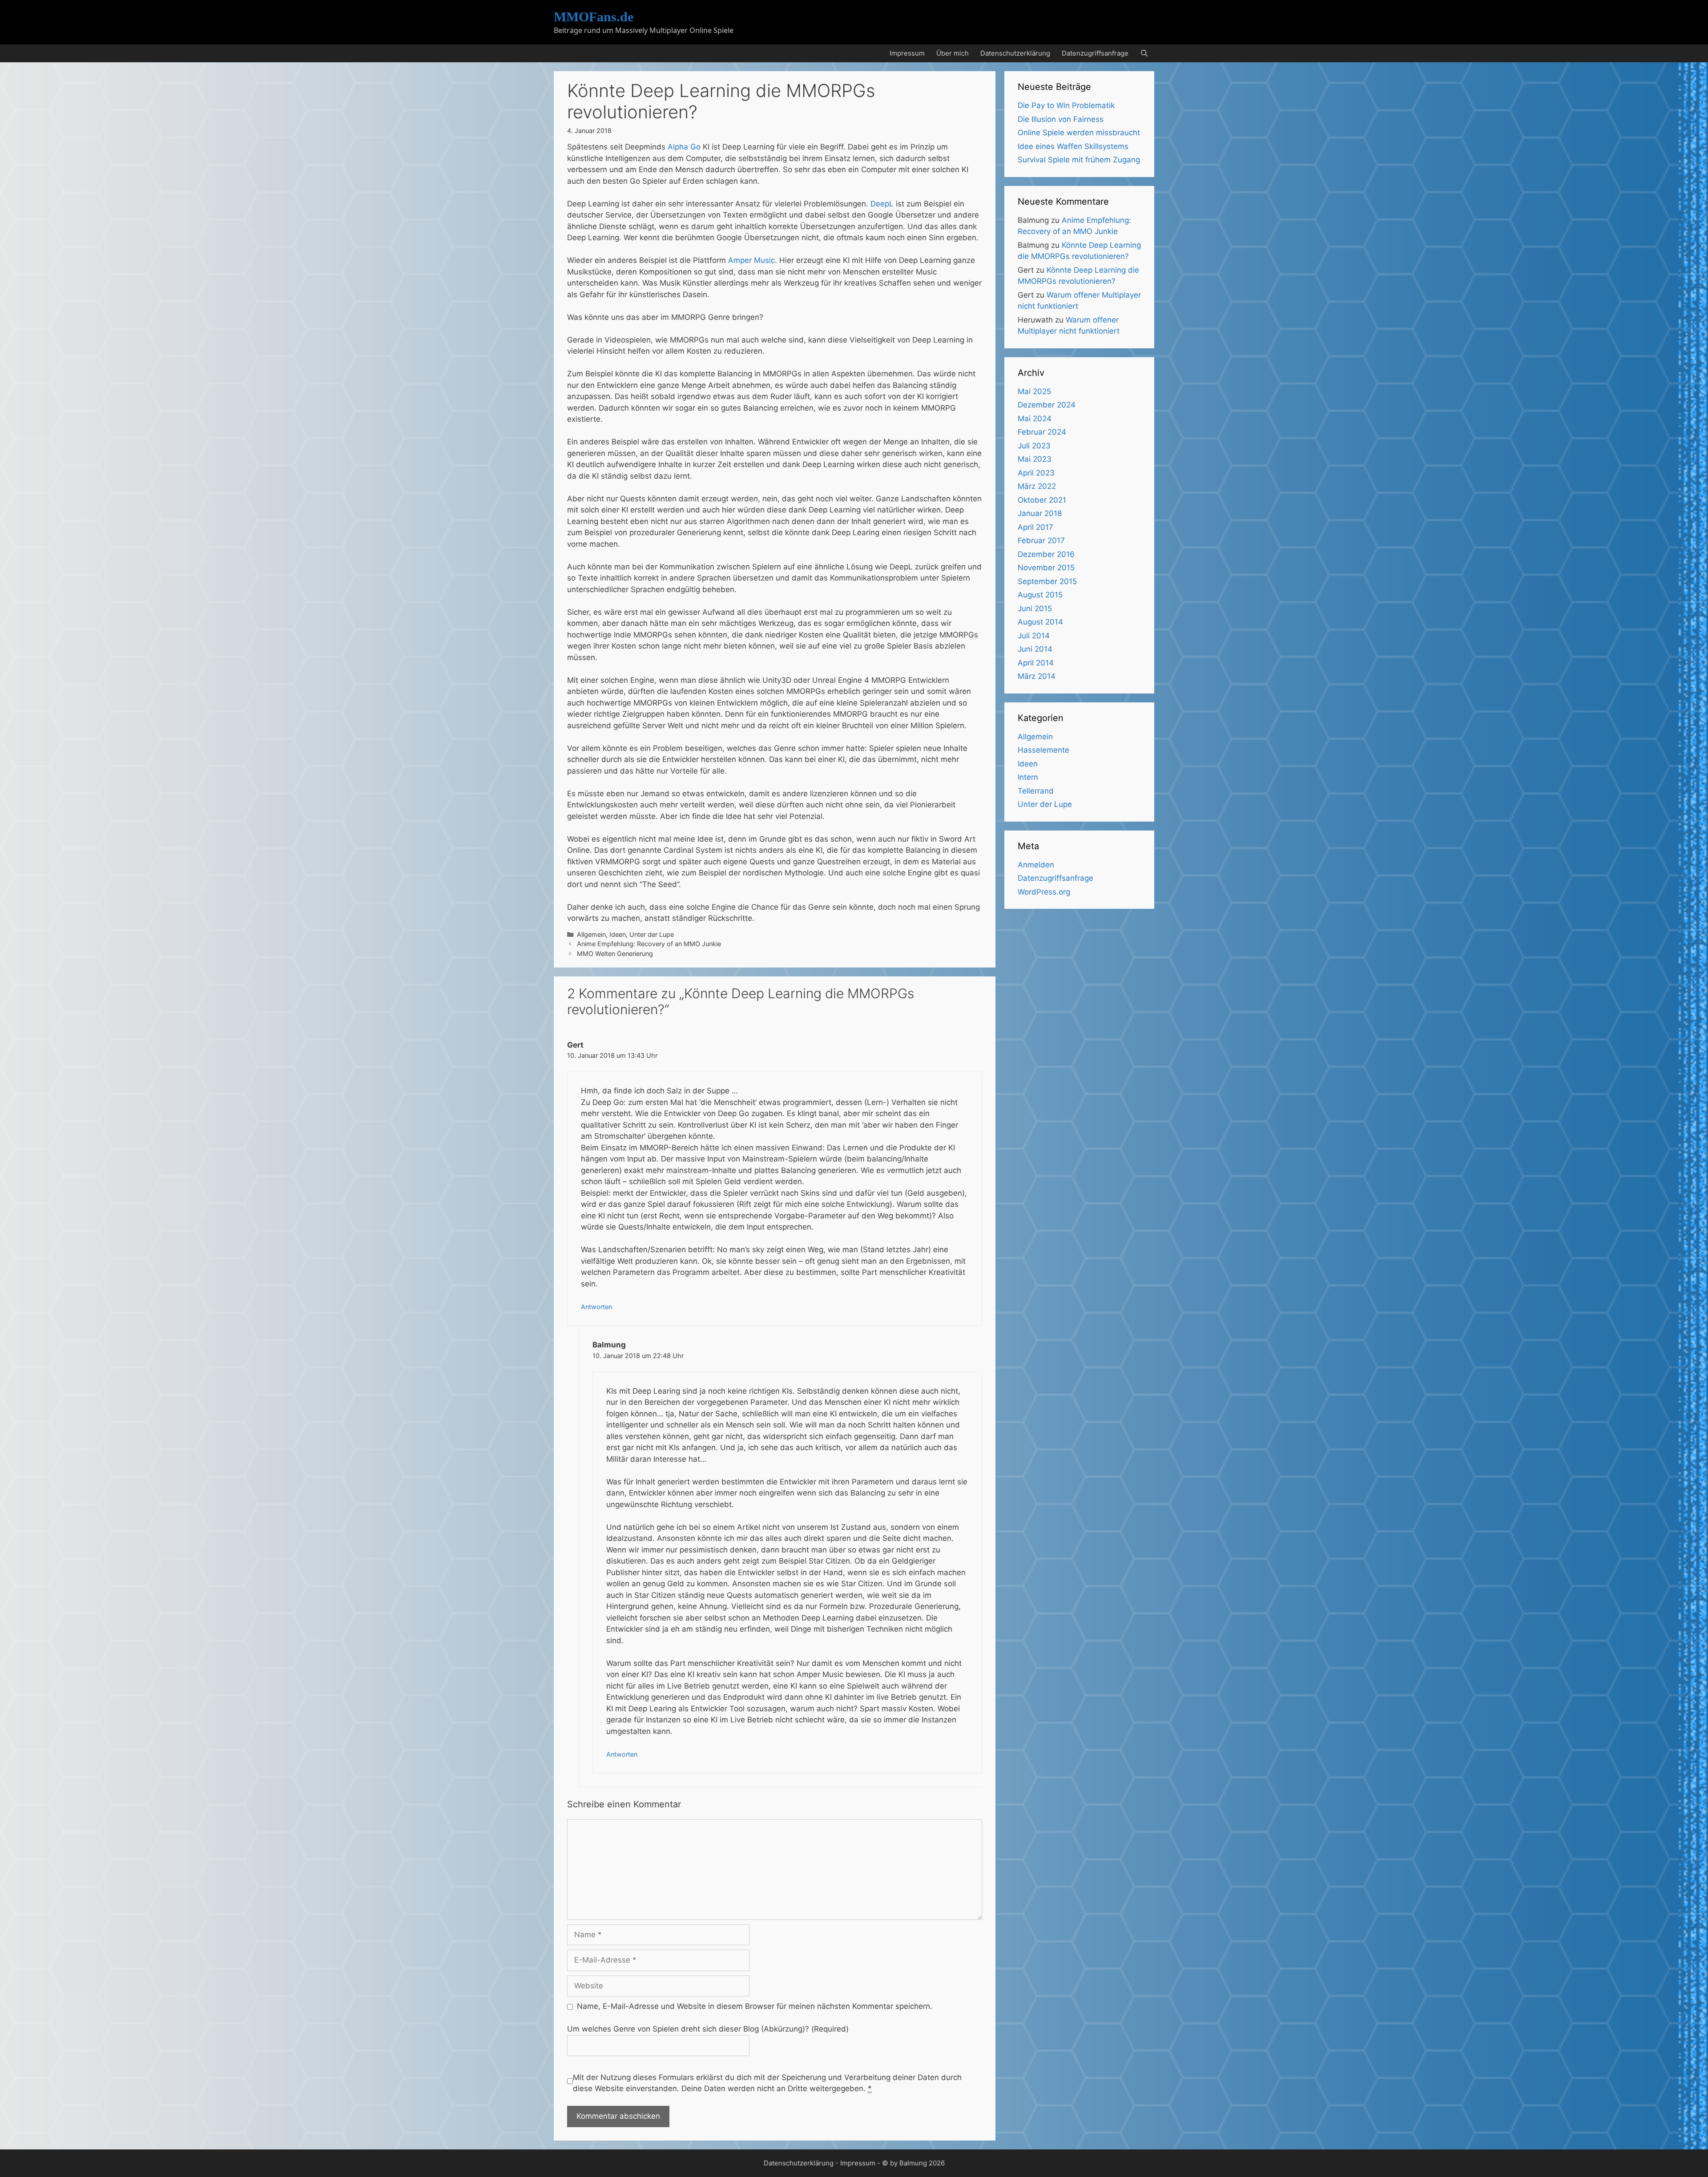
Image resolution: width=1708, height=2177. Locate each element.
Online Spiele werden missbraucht (1079, 133)
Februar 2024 (1042, 432)
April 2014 (1036, 663)
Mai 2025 (1034, 391)
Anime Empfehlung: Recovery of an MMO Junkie (649, 944)
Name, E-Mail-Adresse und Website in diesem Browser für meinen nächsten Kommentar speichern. (755, 2006)
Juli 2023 (1034, 446)
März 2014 (1037, 676)
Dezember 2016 (1046, 554)
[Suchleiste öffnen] (1144, 53)
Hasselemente (1043, 750)
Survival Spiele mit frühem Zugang (1079, 160)
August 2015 (1040, 595)
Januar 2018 (1040, 513)
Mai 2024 (1035, 419)
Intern (1028, 777)
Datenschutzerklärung (1015, 53)
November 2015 (1046, 568)
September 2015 (1047, 581)
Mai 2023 (1035, 459)
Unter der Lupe (652, 934)
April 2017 (1035, 527)
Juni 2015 (1035, 609)
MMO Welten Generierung (615, 953)
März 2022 (1037, 486)
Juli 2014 (1034, 636)
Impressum (907, 53)
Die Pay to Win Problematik (1066, 105)
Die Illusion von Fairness (1061, 119)
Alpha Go (684, 147)
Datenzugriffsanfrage (1095, 53)
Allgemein (591, 934)
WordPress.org (1044, 892)
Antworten (596, 1307)
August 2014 (1040, 622)
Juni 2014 (1035, 649)
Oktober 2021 (1042, 500)
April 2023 (1036, 473)
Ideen (618, 934)
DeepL (882, 204)
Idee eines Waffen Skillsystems (1073, 146)
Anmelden (1036, 865)
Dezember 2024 (1047, 405)
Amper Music (751, 260)
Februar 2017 (1041, 540)
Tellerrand (1036, 791)
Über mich (953, 53)
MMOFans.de (594, 17)
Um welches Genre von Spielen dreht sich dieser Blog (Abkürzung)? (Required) (708, 2029)
